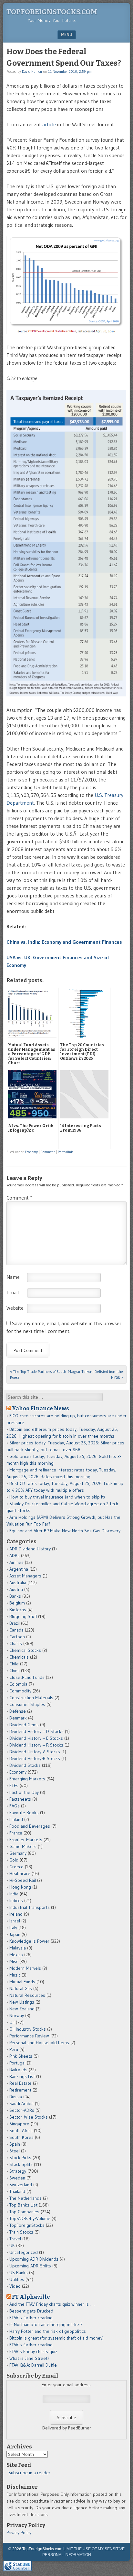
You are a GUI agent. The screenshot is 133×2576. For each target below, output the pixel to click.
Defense (18, 1711)
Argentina (19, 1569)
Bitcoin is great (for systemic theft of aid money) (56, 2338)
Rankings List (22, 2076)
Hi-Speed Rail (23, 1880)
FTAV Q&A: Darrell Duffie (33, 2365)
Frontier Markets (26, 1840)
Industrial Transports (30, 1907)
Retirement (20, 2090)
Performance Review (29, 2036)
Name (13, 1277)
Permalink (65, 1152)
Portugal (17, 2063)
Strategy (18, 2171)
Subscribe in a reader (29, 2473)
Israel (15, 1921)
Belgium (17, 1603)
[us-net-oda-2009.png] (66, 332)
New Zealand (22, 2009)
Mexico (16, 1955)
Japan (15, 1934)
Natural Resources (27, 1995)
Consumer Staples (27, 1704)
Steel (15, 2151)
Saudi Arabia (21, 2103)
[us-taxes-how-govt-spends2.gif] (66, 694)
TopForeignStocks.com (52, 12)
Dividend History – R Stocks (36, 1745)
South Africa (21, 2131)
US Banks (19, 2273)
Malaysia (18, 1948)
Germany (18, 1853)
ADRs (15, 1556)
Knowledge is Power (29, 1941)
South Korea (21, 2137)
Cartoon (17, 1637)
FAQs (15, 1806)
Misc (14, 1961)
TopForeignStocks (27, 2225)
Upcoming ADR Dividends (34, 2259)
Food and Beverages (30, 1826)
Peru (14, 2049)
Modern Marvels (25, 1968)
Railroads (18, 2070)
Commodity (20, 1691)
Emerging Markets (27, 1779)
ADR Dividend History (30, 1549)
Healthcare (20, 1873)
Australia (18, 1583)
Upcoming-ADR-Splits (30, 2266)
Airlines (16, 1562)
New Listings (22, 2002)
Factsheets (20, 1799)
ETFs (14, 1786)
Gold (14, 1860)
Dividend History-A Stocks (35, 1752)
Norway (17, 2016)
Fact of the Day (24, 1792)
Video (15, 2286)
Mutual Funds (22, 1982)
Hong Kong (20, 1887)
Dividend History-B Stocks (35, 1758)
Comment (48, 1152)
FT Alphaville (31, 2297)
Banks (15, 1596)
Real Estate (20, 2083)
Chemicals (19, 1657)
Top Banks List (23, 2205)
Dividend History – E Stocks (36, 1738)
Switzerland (21, 2185)
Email (13, 1292)
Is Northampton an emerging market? (46, 2324)
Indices (16, 1901)
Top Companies (24, 2212)
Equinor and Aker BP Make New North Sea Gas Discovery (65, 1531)
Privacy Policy (19, 2533)
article (49, 124)
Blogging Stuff (23, 1616)
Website (15, 1308)
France (16, 1833)
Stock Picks (20, 2158)
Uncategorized (24, 2252)
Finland (16, 1819)
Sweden (17, 2178)
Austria (16, 1589)
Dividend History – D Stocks (36, 1731)
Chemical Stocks (25, 1650)
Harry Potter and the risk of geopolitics (48, 2331)
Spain (15, 2144)
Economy (31, 1152)
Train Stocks (21, 2232)
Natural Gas (21, 1988)
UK (12, 2246)
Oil (12, 2022)
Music (15, 1975)
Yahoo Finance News (41, 1408)
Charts (16, 1643)
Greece (16, 1867)
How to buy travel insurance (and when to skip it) (57, 1497)
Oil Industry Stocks (28, 2029)
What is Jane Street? (29, 2358)
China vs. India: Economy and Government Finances (64, 942)
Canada (16, 1630)
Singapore (19, 2124)
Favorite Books (24, 1813)
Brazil (15, 1623)
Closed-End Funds (27, 1677)
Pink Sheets (21, 2056)
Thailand (17, 2191)
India (14, 1894)
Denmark (18, 1718)
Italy (13, 1928)
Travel (15, 2239)
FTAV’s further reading (31, 2318)
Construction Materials (31, 1698)
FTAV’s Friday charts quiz (33, 2351)
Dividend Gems (24, 1725)
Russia (16, 2097)
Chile (14, 1664)
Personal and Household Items (39, 2043)
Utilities (17, 2279)
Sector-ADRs (22, 2110)
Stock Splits (21, 2164)
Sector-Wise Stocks (29, 2117)
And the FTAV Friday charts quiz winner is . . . (52, 2304)
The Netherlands (26, 2198)
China (15, 1671)
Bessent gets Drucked (31, 2311)
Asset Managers (25, 1576)
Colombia (18, 1684)
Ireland (16, 1914)
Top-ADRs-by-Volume (30, 2218)
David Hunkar (32, 72)
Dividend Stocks (25, 1765)
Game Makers (23, 1846)
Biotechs (18, 1610)
